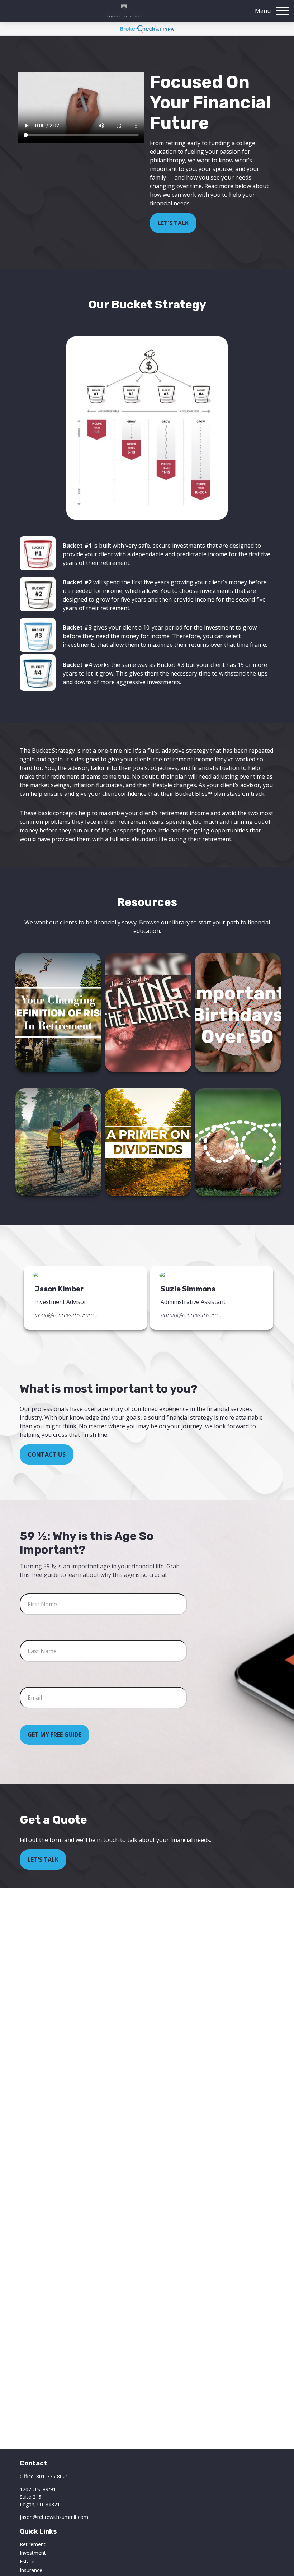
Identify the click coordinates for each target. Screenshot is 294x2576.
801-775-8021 (52, 2476)
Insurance (31, 2570)
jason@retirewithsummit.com (66, 1315)
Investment (33, 2553)
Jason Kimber (59, 1289)
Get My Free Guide (54, 1735)
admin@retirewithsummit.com (192, 1315)
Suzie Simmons (188, 1289)
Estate (27, 2561)
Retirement (33, 2544)
